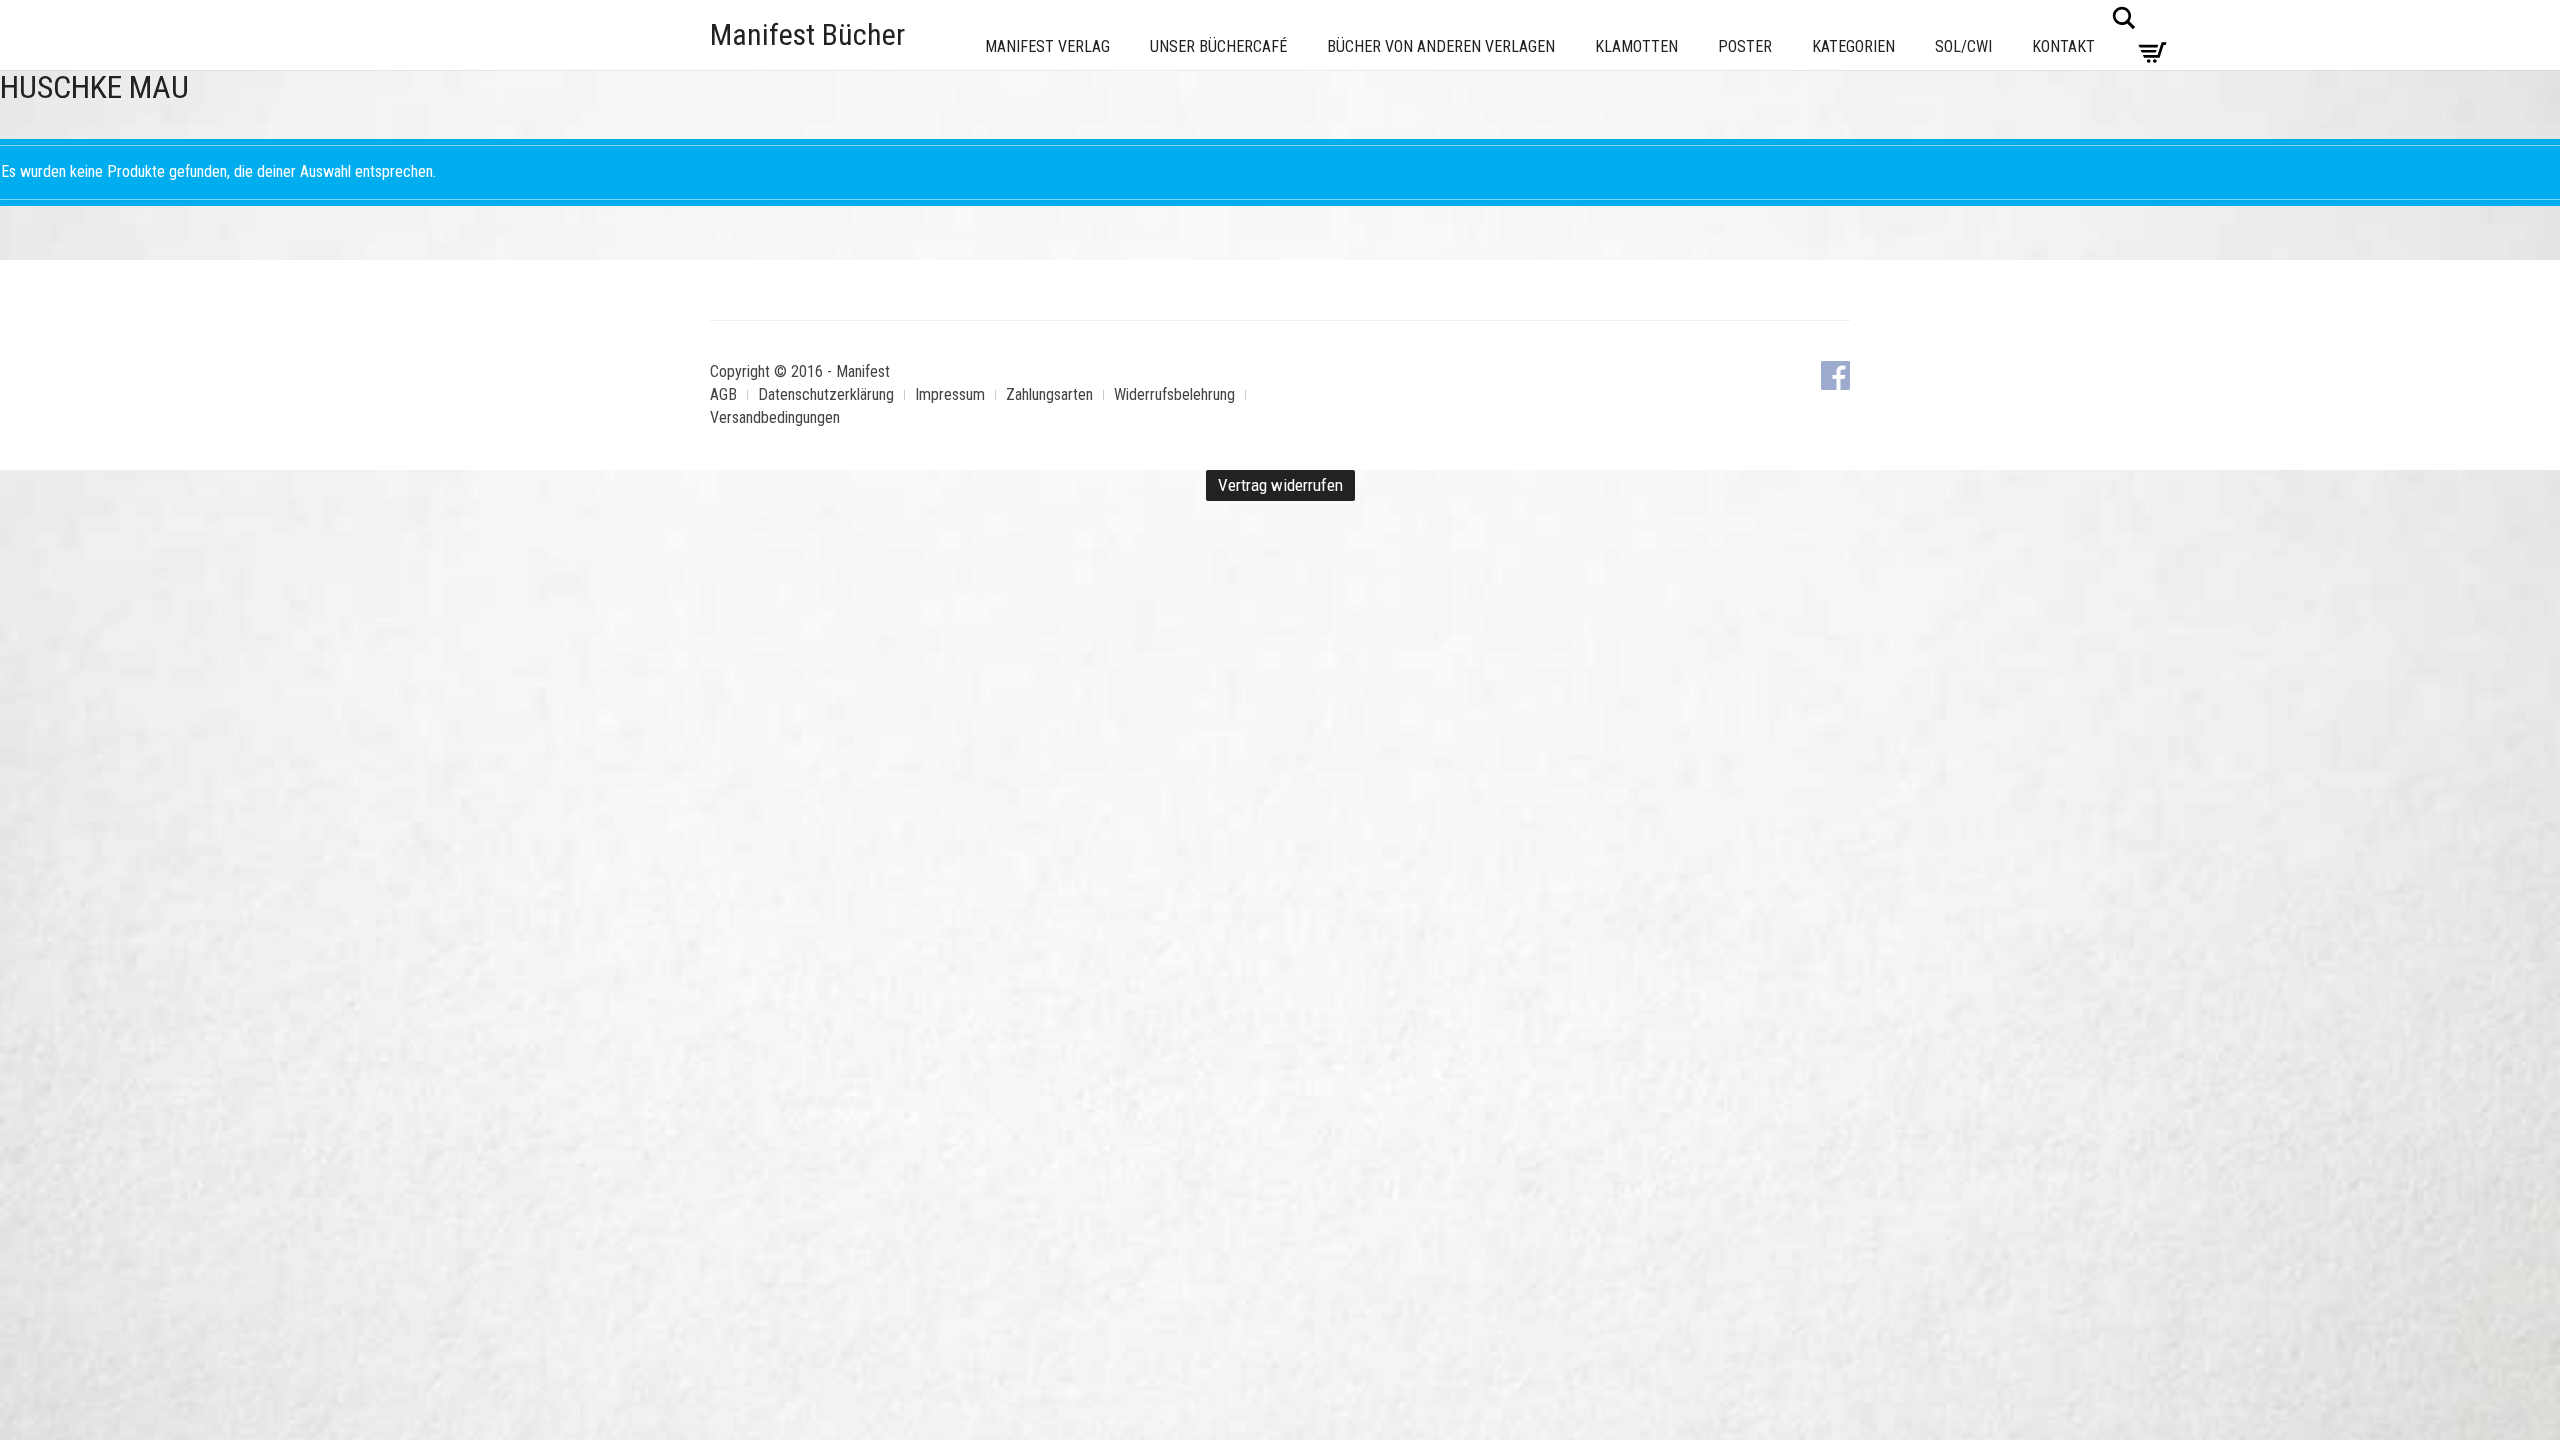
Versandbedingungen (775, 417)
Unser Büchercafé (1218, 46)
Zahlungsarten (1049, 394)
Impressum (950, 394)
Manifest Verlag (1047, 46)
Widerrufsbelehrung (1174, 394)
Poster (1745, 46)
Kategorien (1853, 46)
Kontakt (2063, 46)
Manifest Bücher (807, 34)
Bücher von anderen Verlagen (1441, 46)
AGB (723, 394)
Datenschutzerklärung (826, 394)
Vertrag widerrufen (1280, 485)
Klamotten (1636, 46)
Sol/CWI (1963, 46)
